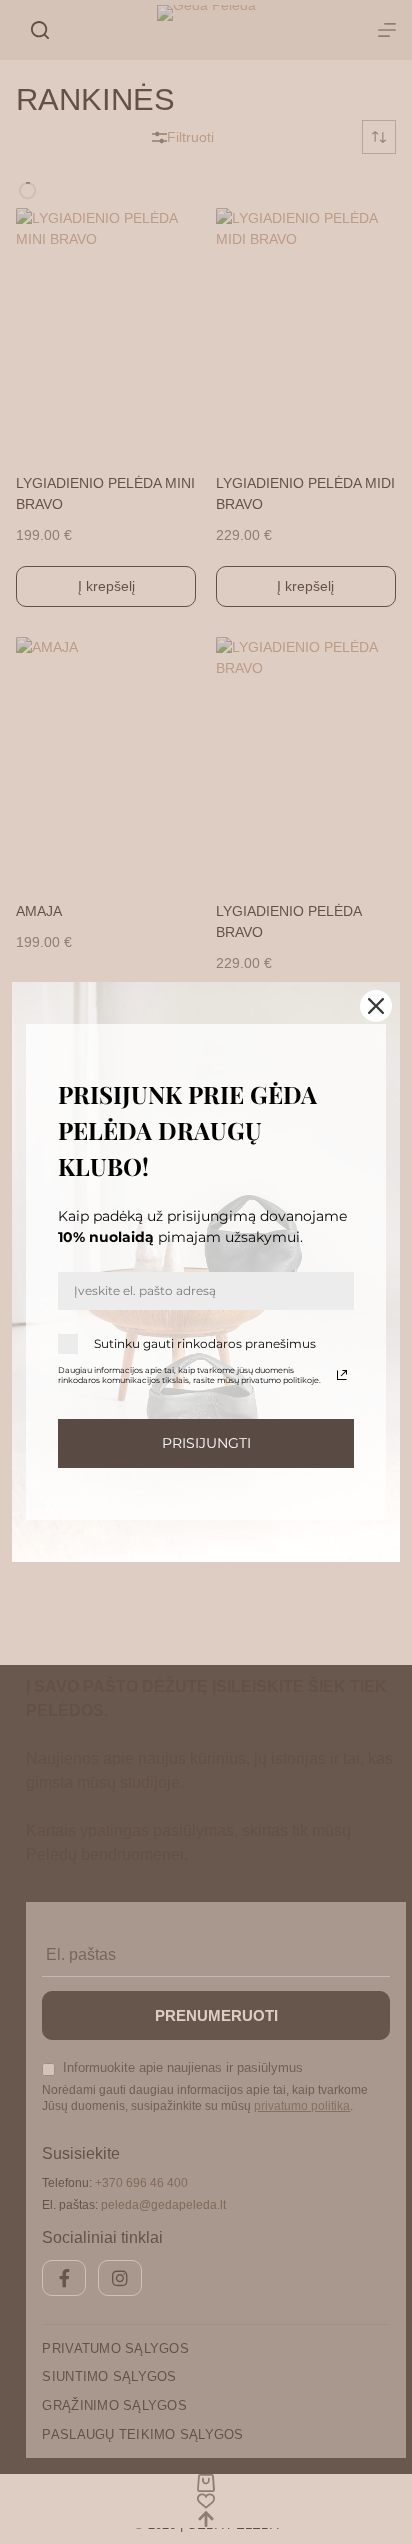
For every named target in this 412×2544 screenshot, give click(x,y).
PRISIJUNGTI (206, 1443)
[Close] (376, 1006)
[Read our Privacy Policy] (342, 1375)
